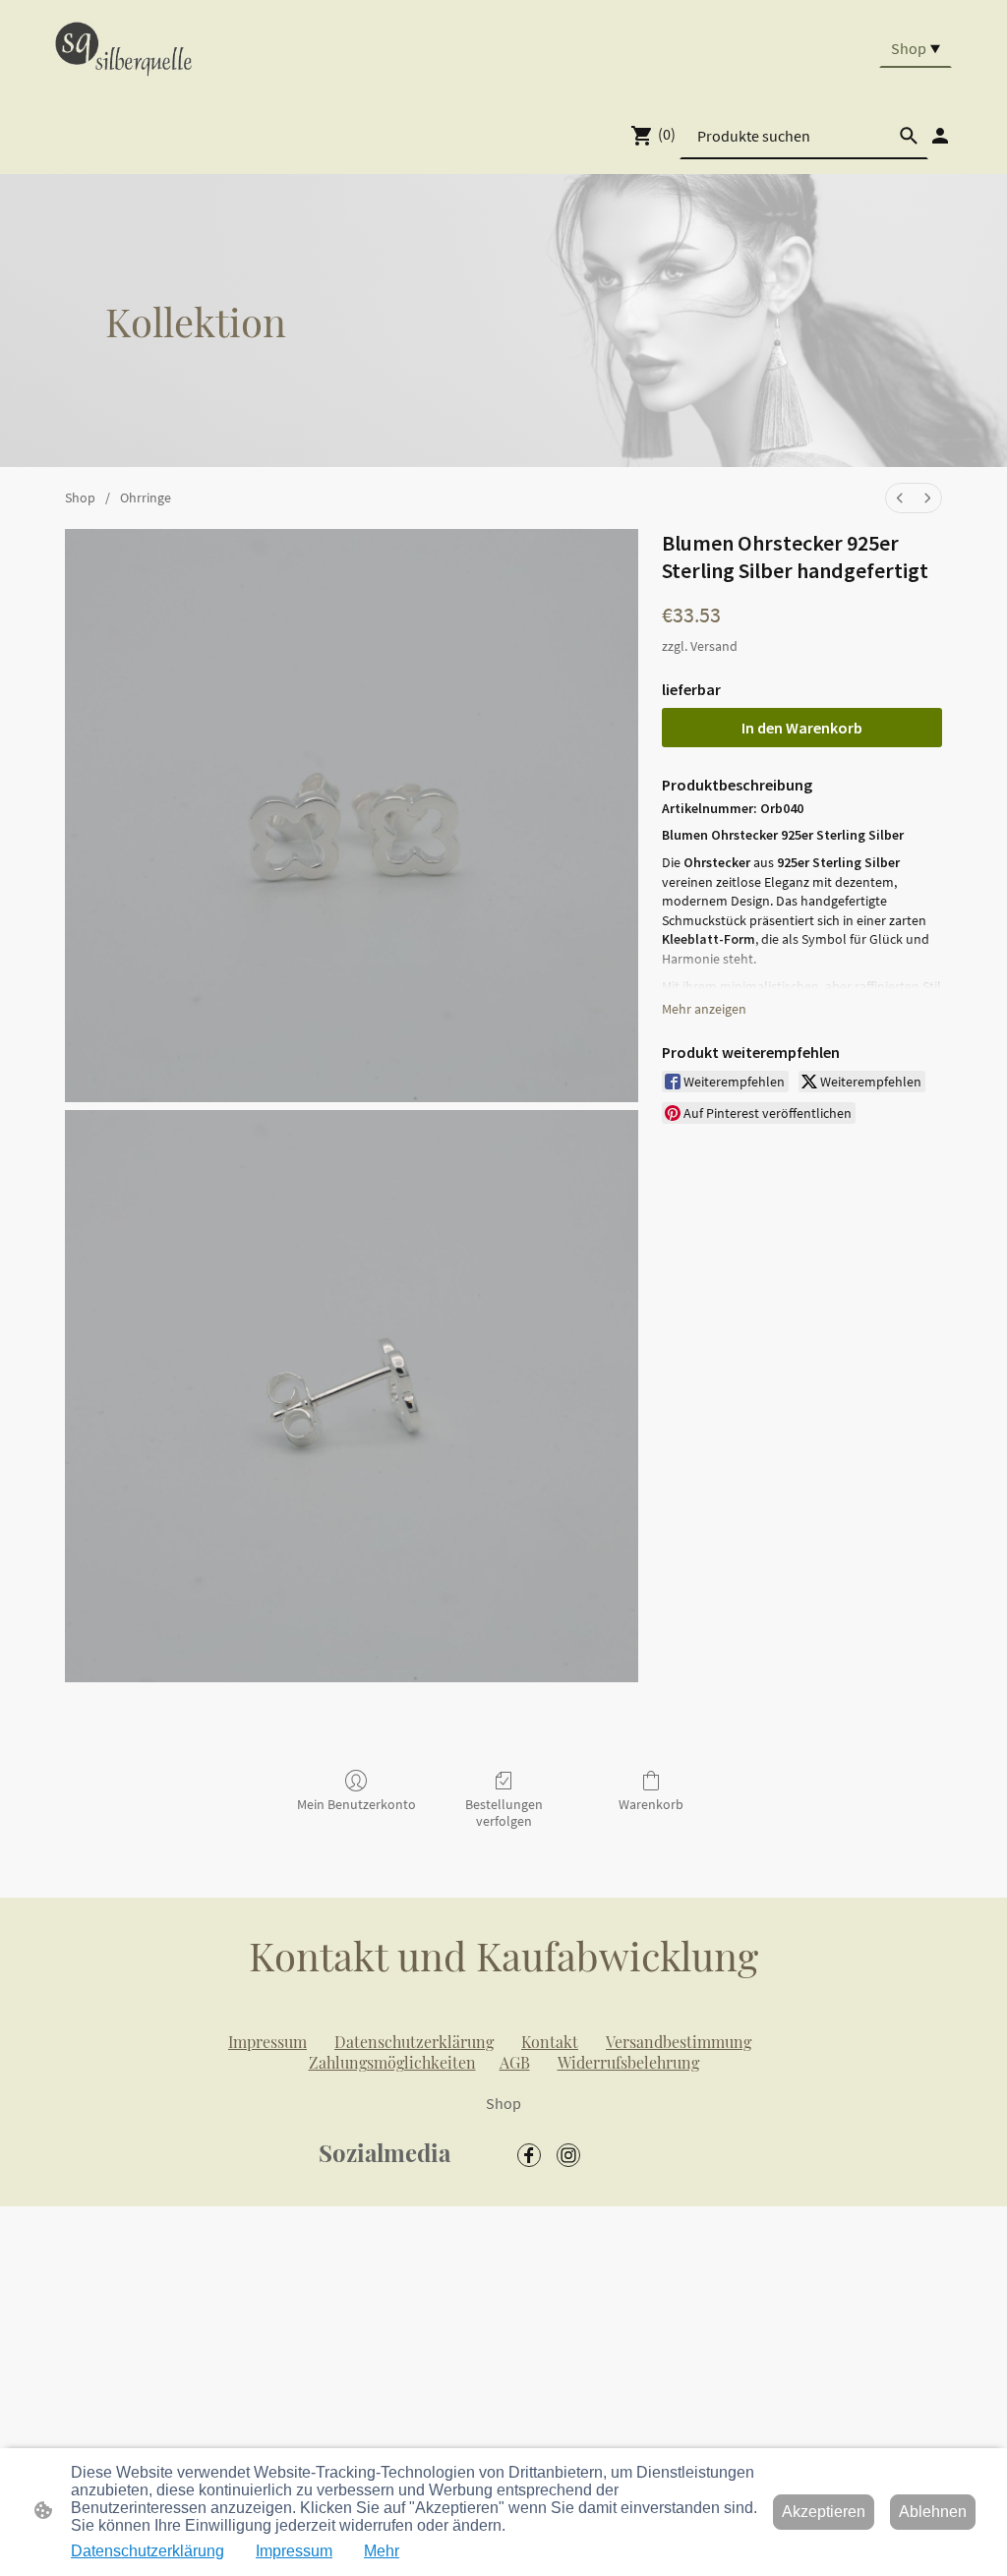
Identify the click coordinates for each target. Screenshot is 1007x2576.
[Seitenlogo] (123, 48)
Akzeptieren (824, 2512)
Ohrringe (146, 498)
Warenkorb (651, 1804)
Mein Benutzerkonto (356, 1804)
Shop (80, 498)
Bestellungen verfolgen (504, 1813)
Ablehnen (933, 2512)
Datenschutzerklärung (148, 2551)
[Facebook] (529, 2155)
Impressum (294, 2551)
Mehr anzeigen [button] (704, 1009)
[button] (909, 136)
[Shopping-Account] (940, 136)
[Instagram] (568, 2155)
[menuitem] (900, 498)
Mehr (382, 2551)
